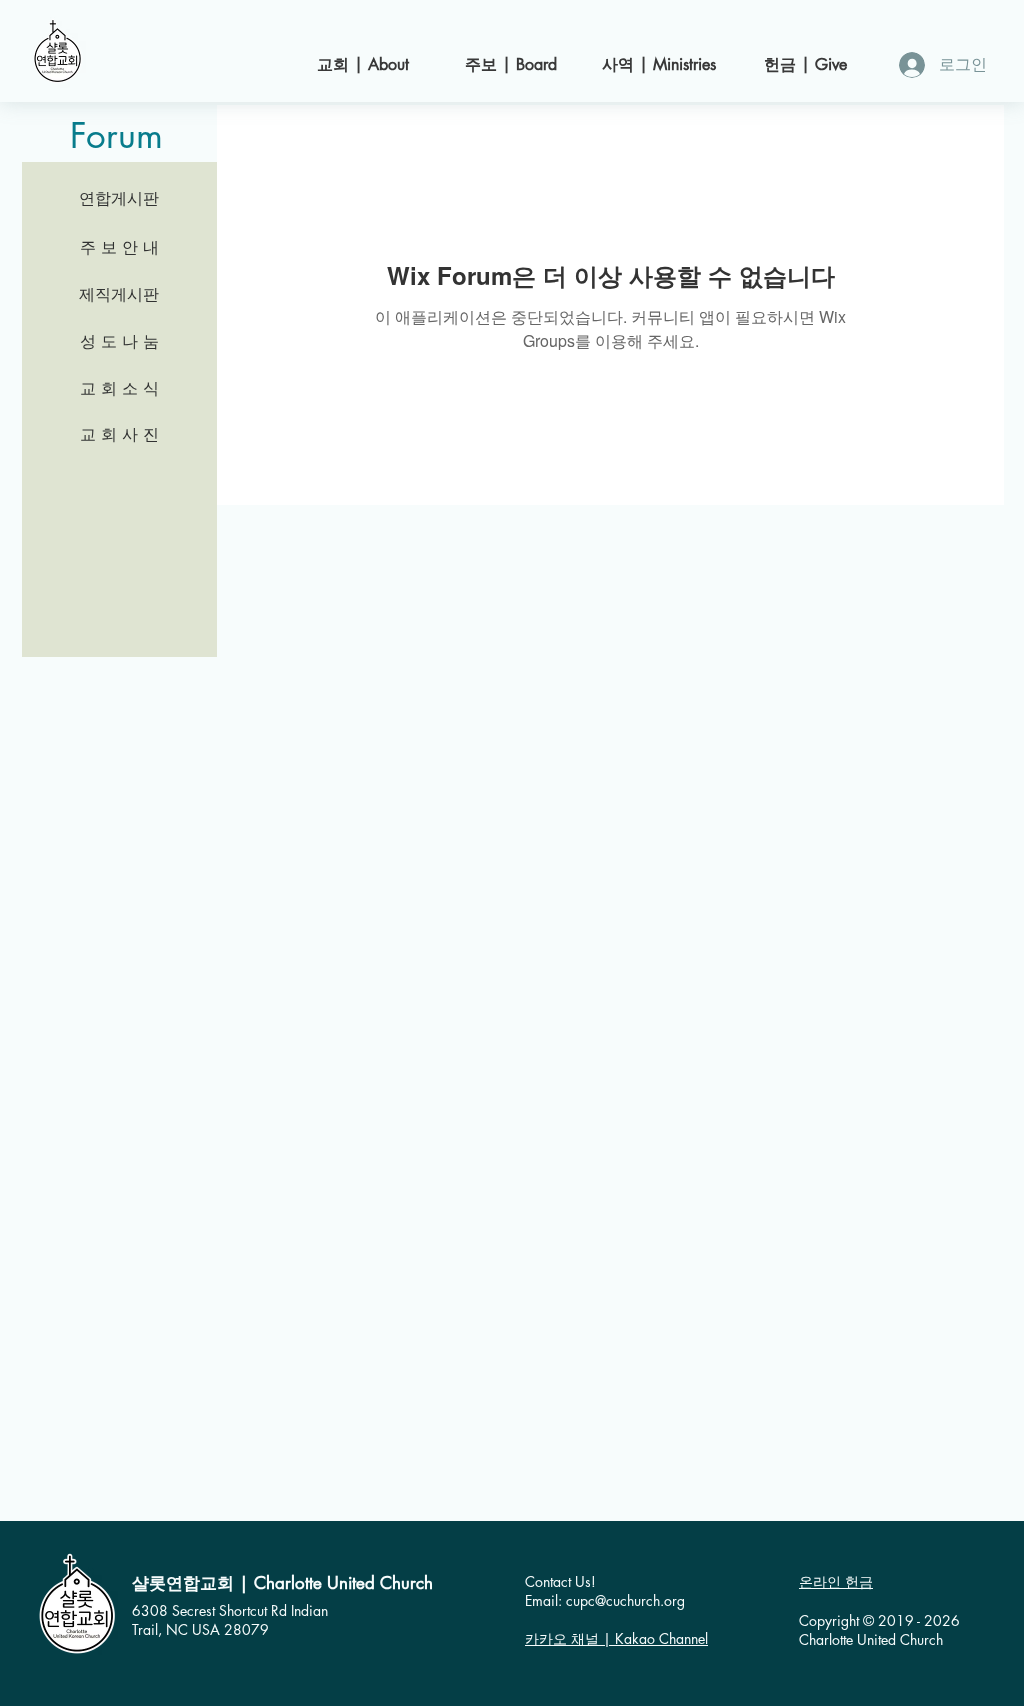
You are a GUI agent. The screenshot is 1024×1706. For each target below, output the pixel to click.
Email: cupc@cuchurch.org (605, 1600)
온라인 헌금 (836, 1581)
